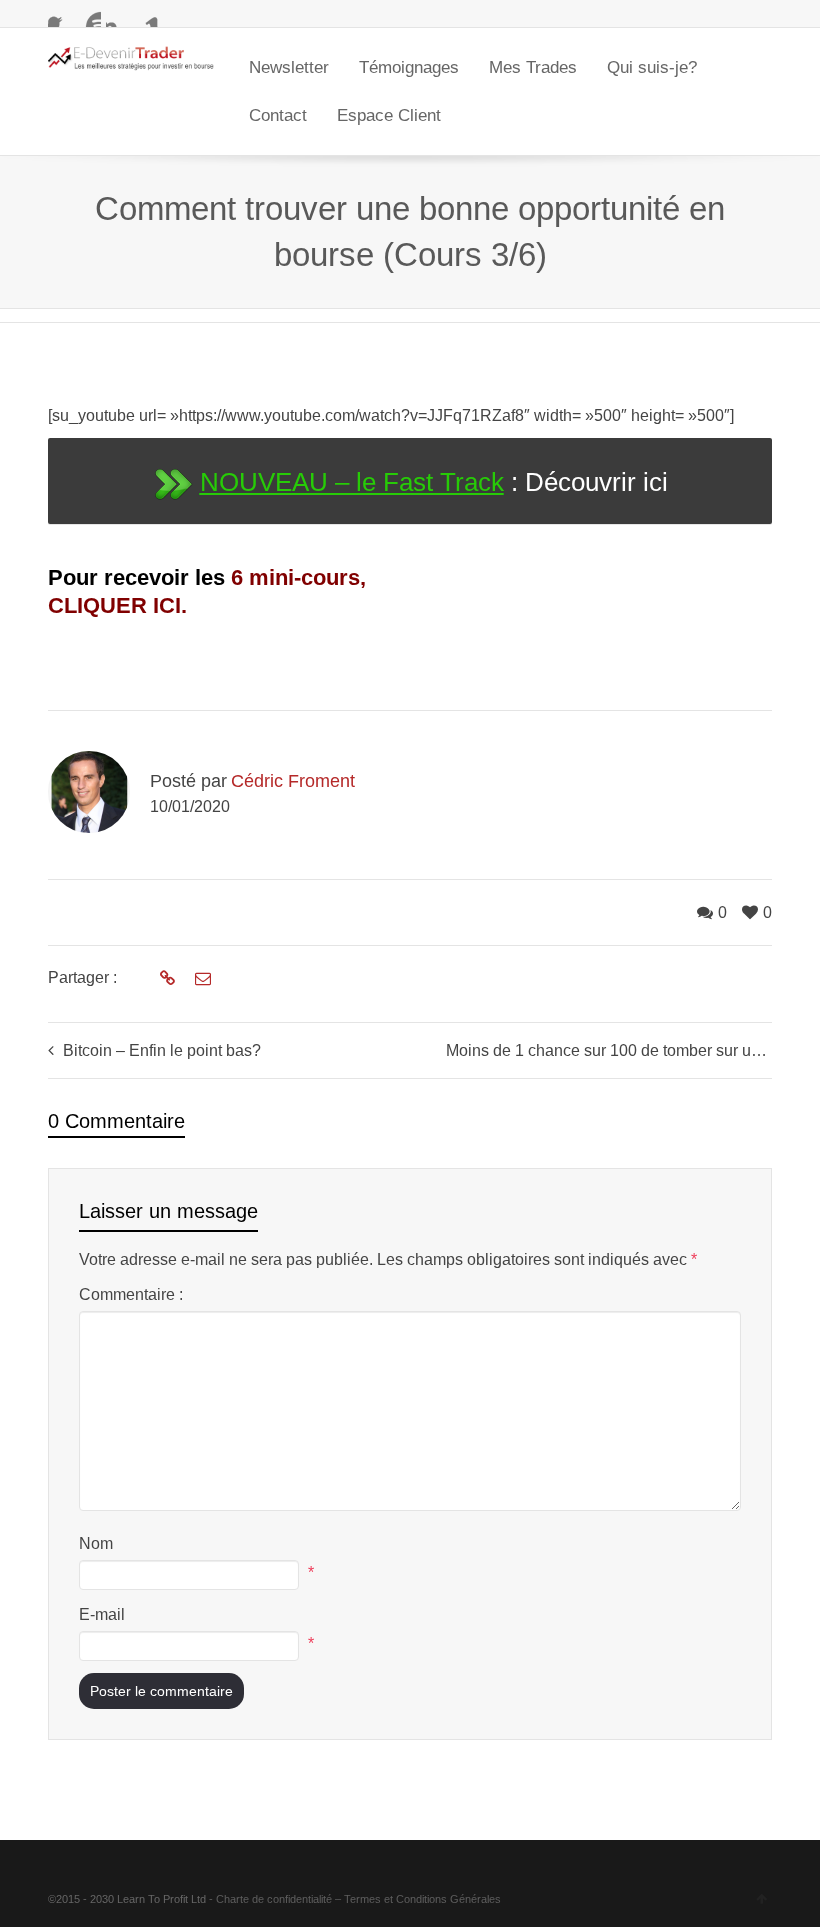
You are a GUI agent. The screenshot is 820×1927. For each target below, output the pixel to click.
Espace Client (389, 115)
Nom (96, 1543)
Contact (278, 115)
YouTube (89, 15)
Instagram (118, 15)
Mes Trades (533, 67)
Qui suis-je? (652, 67)
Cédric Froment (293, 781)
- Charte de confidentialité (270, 1899)
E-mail (102, 1614)
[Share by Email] (200, 979)
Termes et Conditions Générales (422, 1899)
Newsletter (289, 67)
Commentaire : (131, 1294)
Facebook (60, 15)
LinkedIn (147, 15)
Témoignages (409, 67)
